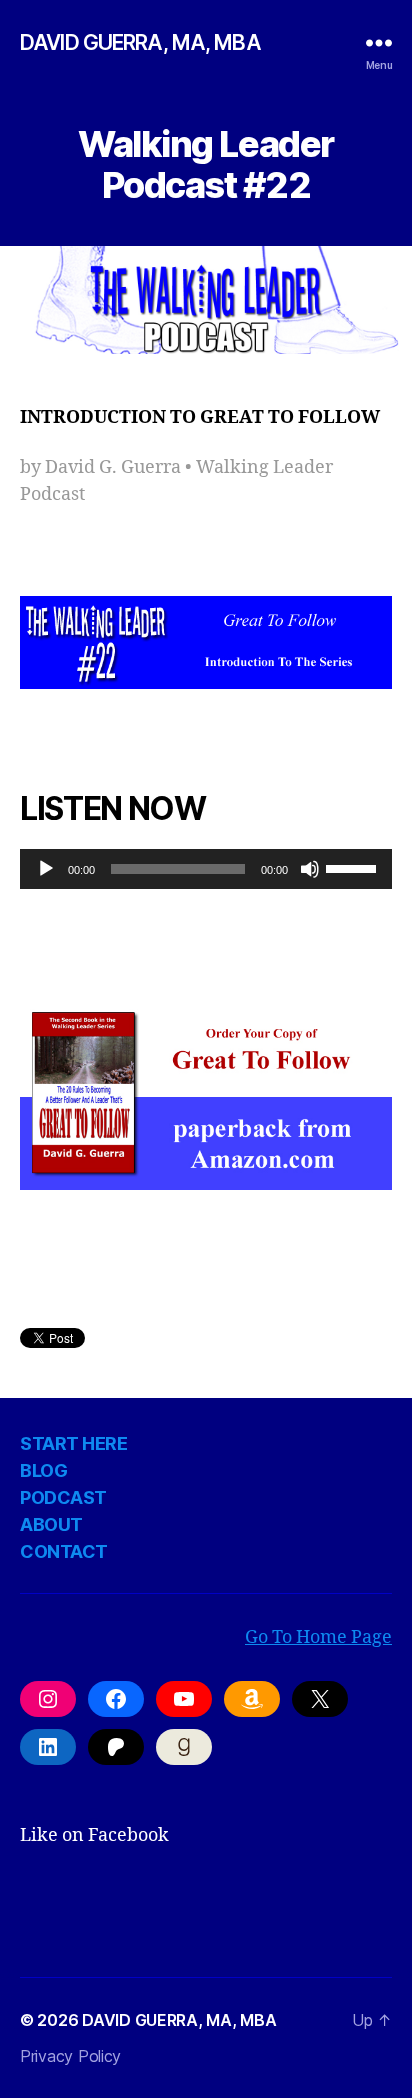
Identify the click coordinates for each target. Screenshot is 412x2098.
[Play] (46, 869)
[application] (206, 869)
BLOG (43, 1470)
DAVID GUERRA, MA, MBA (140, 42)
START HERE (73, 1443)
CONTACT (64, 1551)
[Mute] (310, 869)
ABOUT (51, 1524)
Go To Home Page (318, 1637)
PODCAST (63, 1497)
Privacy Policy (70, 2056)
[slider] (354, 867)
